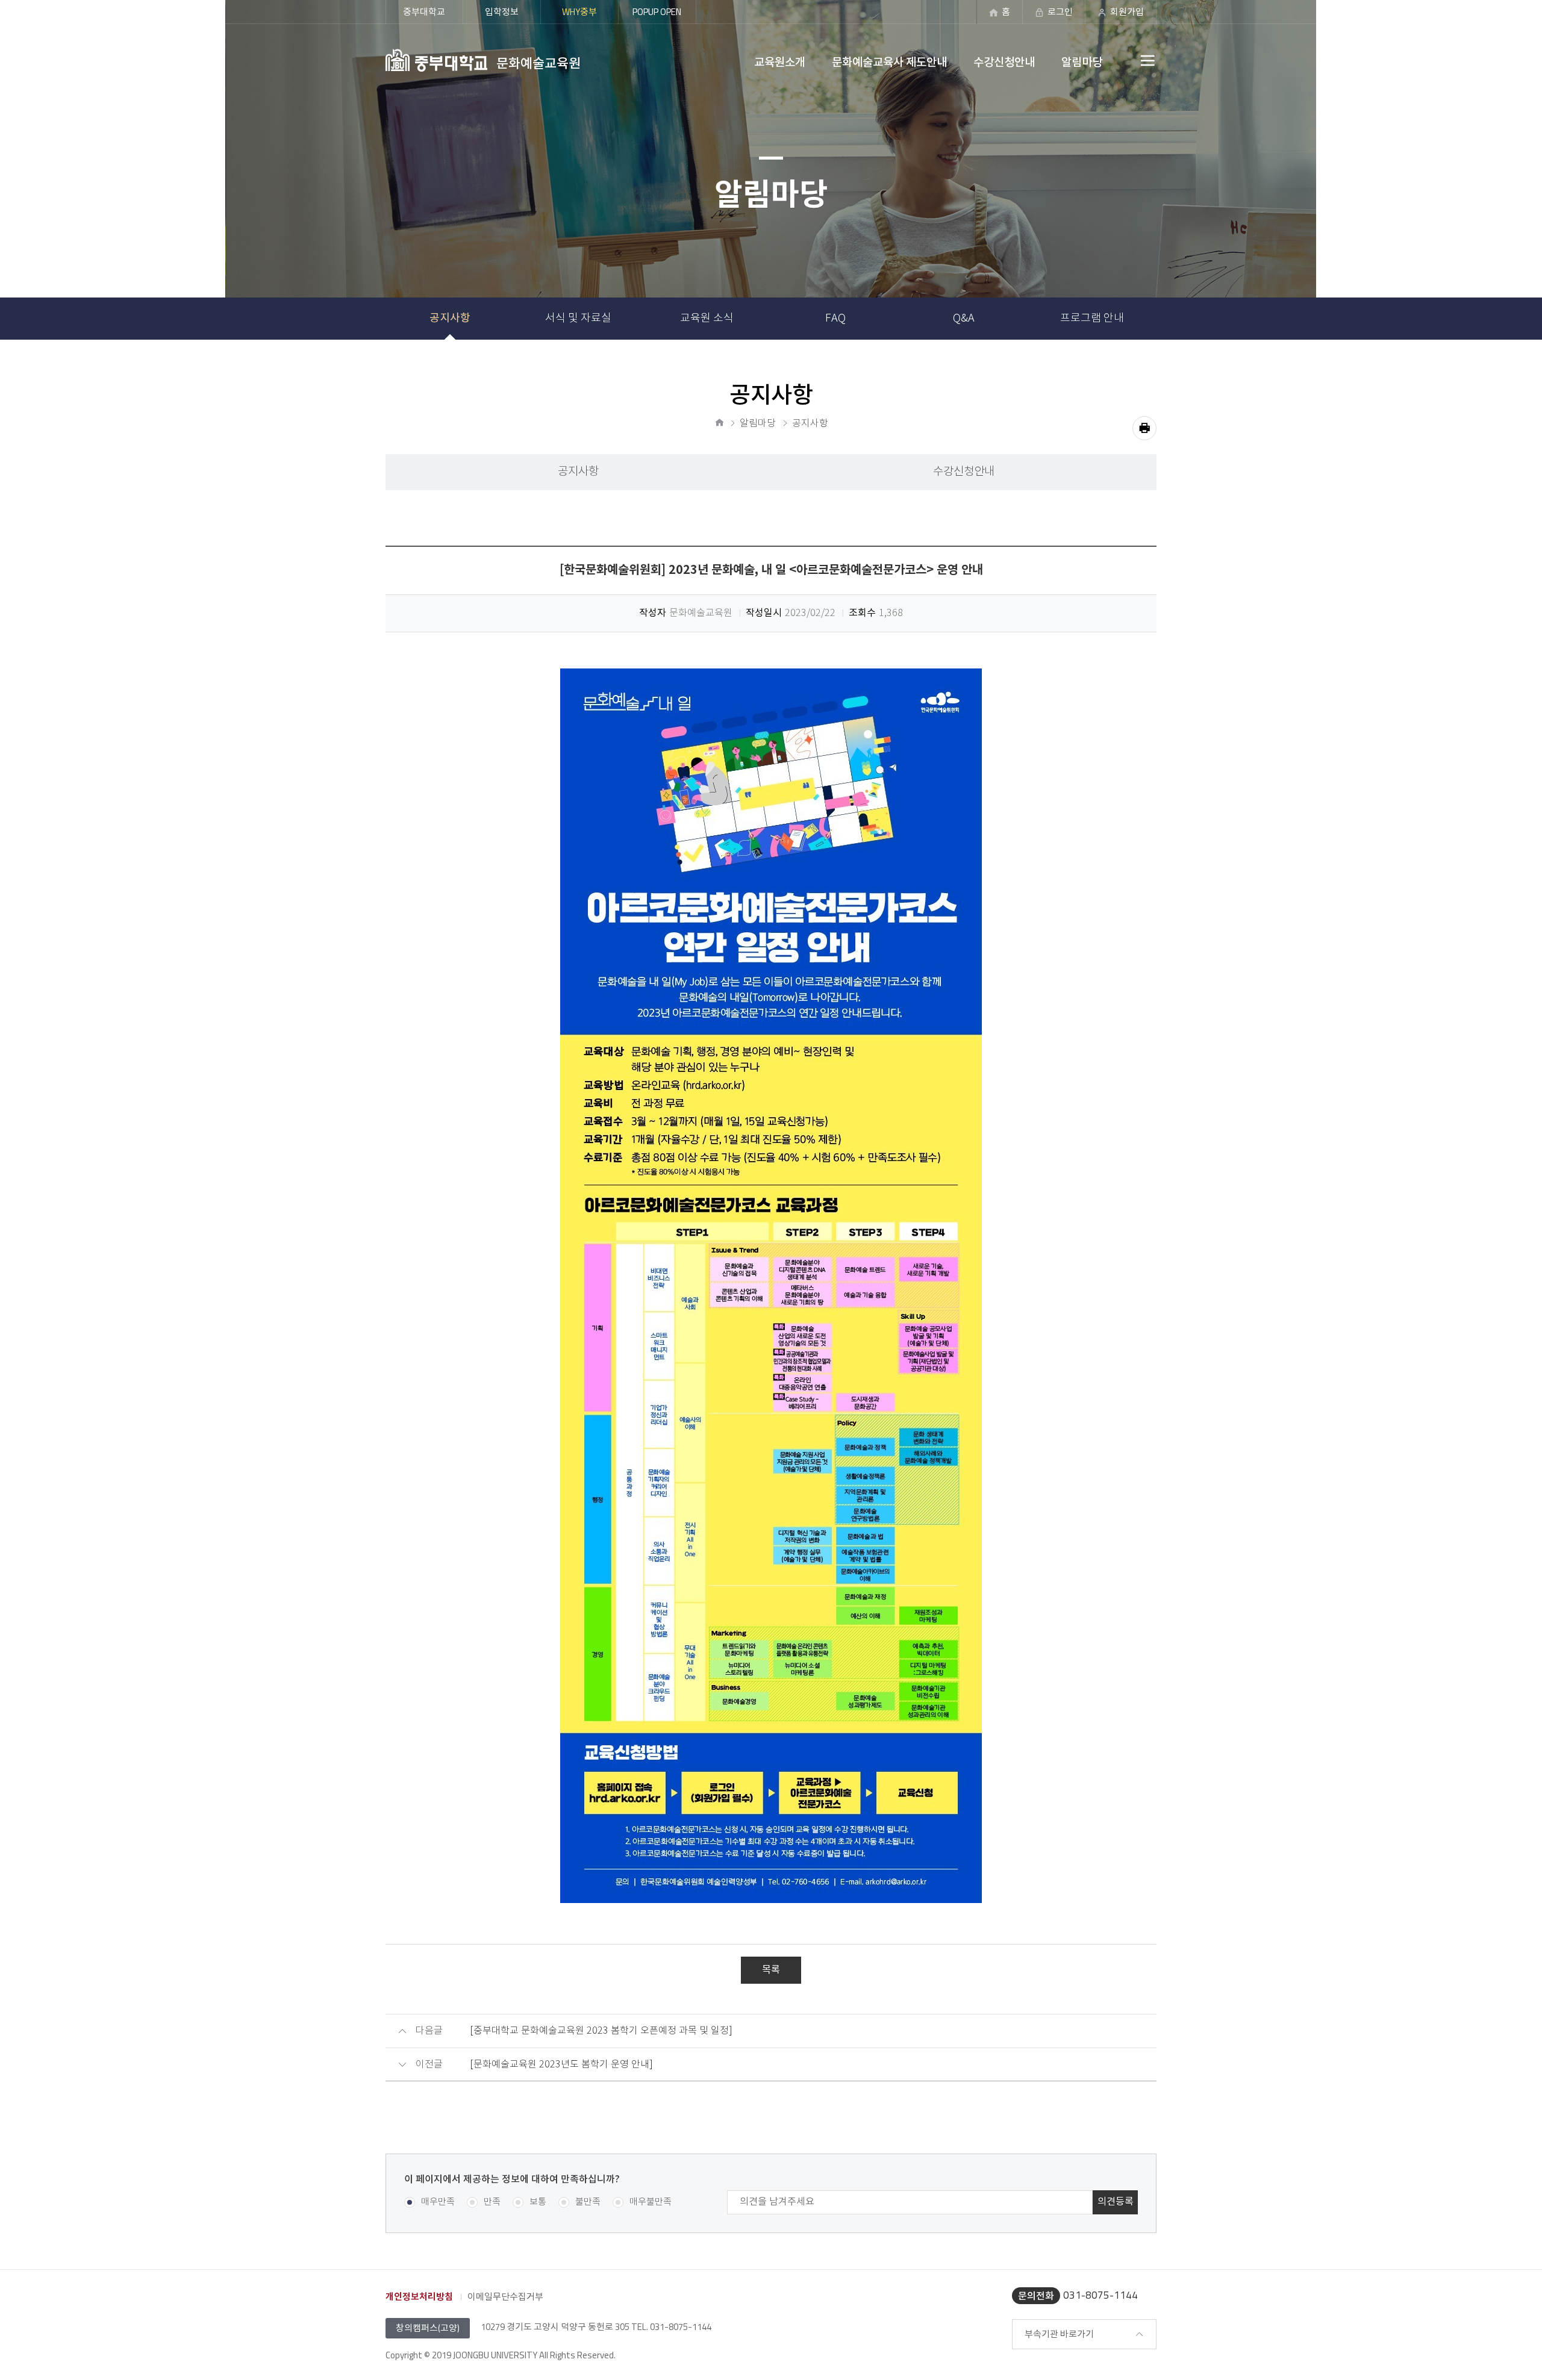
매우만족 (438, 2202)
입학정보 (502, 12)
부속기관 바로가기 (1059, 2334)
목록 (771, 1970)
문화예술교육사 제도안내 (889, 62)
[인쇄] (1144, 428)
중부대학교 (424, 12)
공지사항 (450, 318)
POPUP (657, 12)
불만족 (588, 2202)
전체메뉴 (1120, 60)
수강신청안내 (1004, 62)
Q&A (964, 319)
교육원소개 (780, 62)
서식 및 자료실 (578, 319)
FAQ (835, 319)
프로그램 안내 (1092, 319)
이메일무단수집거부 (505, 2297)
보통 (538, 2202)
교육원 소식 (707, 319)
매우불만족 (651, 2202)
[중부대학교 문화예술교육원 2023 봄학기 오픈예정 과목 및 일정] (601, 2031)
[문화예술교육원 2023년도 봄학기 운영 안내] (561, 2065)
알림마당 (1082, 62)
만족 (492, 2202)
